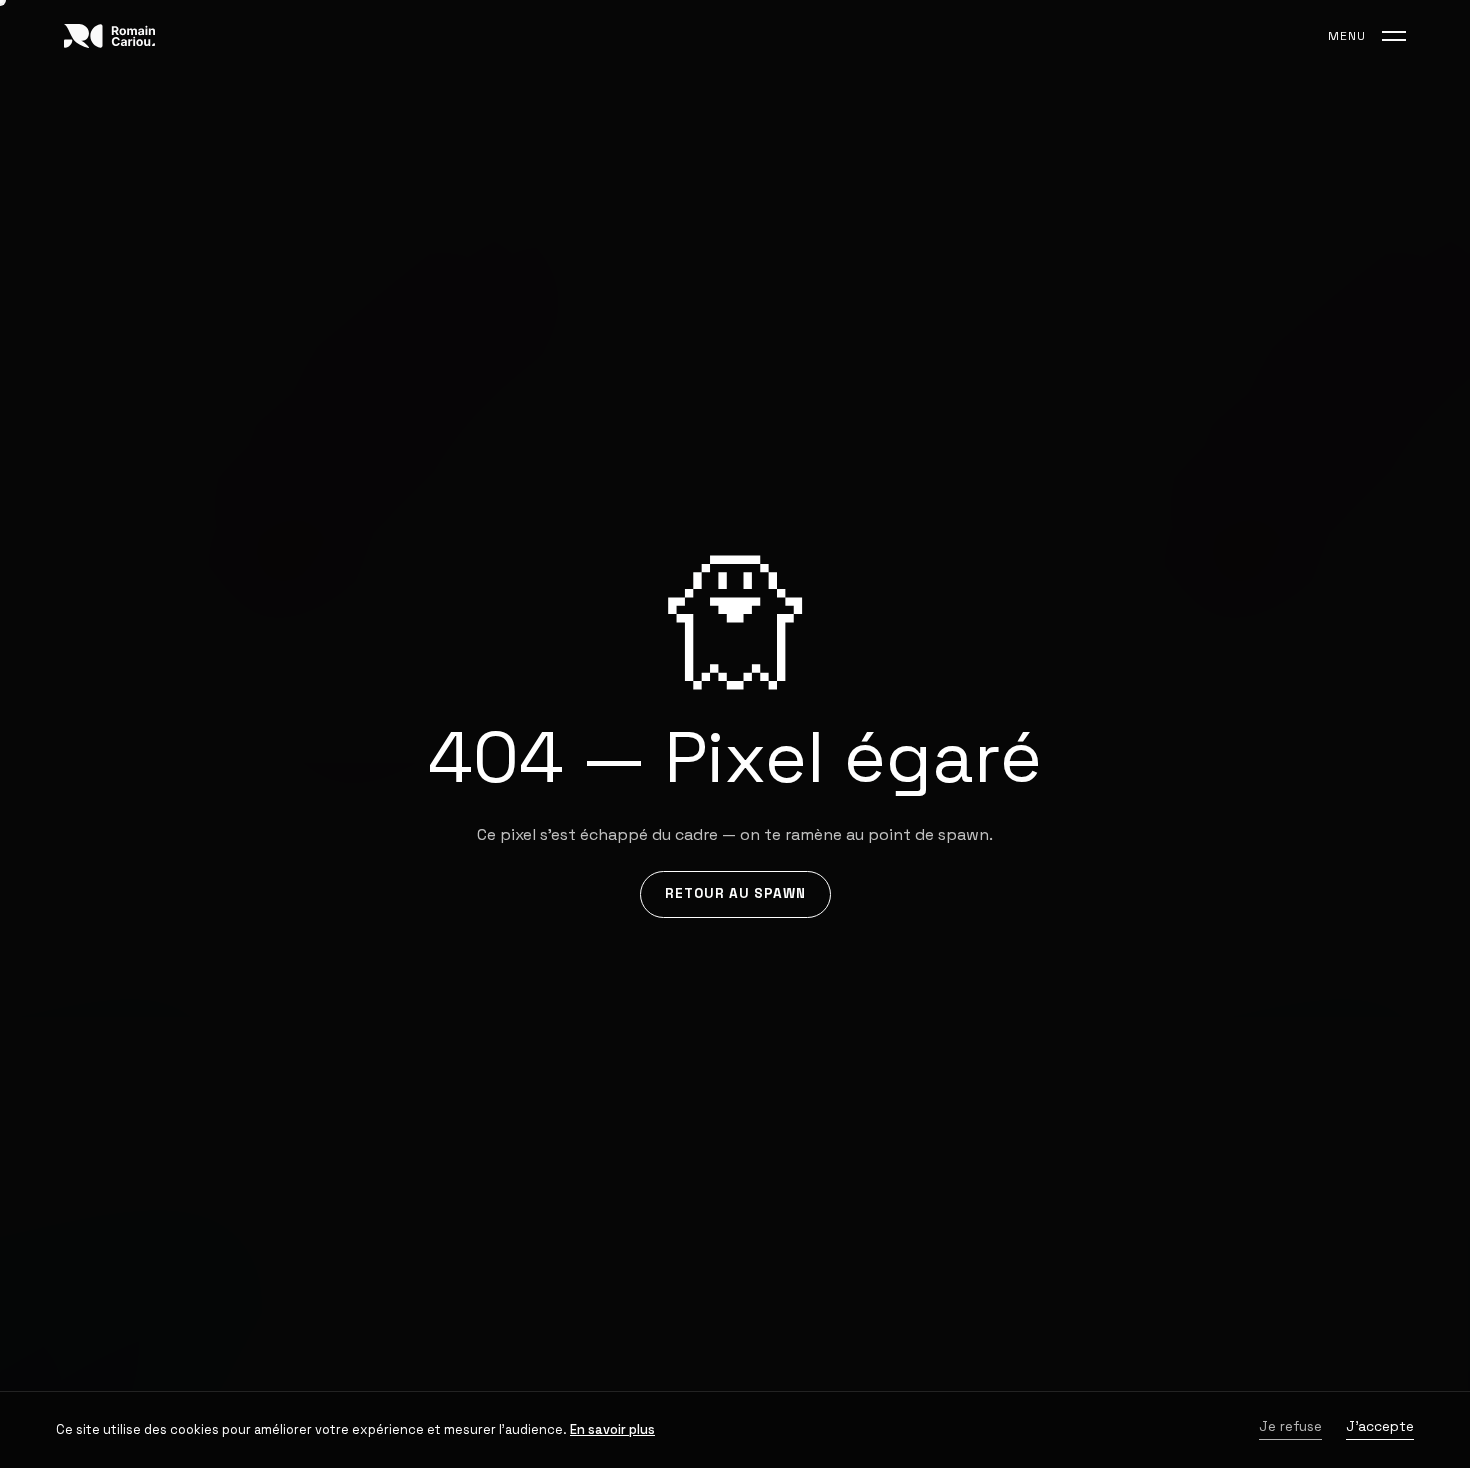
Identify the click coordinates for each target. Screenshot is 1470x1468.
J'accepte (1380, 1427)
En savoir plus (612, 1429)
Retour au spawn (735, 893)
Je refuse (1290, 1427)
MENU (1347, 36)
